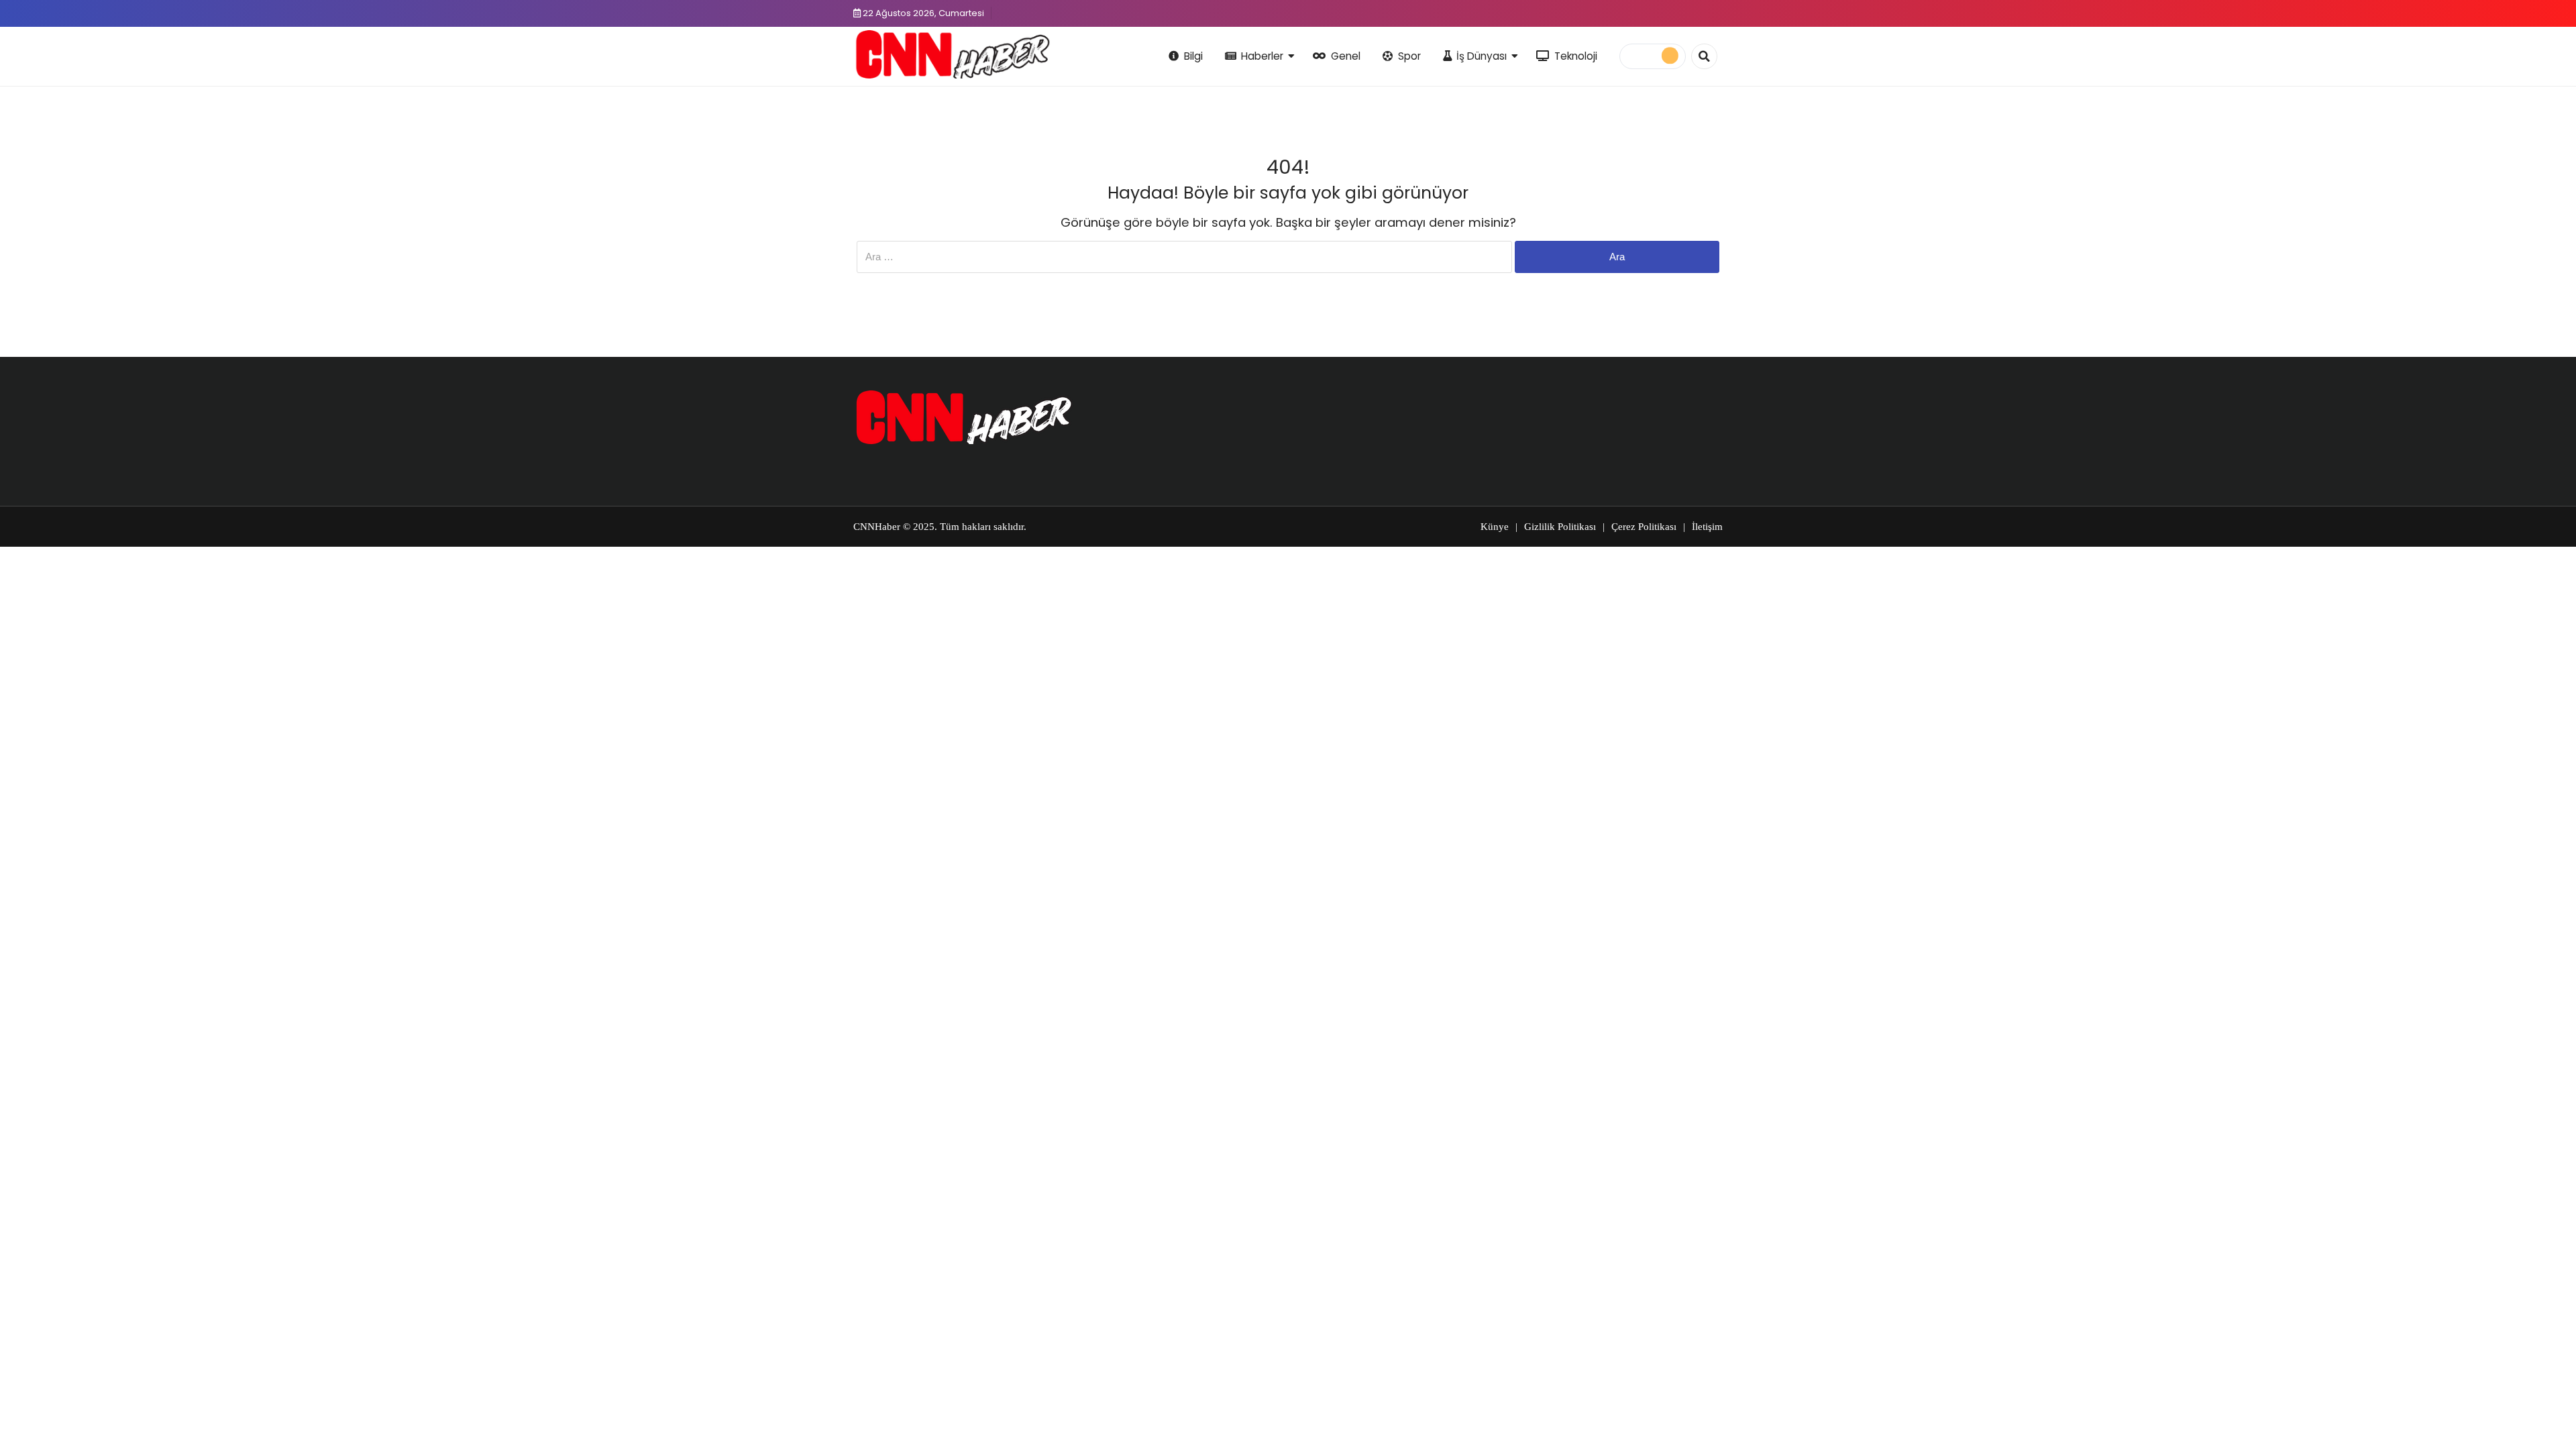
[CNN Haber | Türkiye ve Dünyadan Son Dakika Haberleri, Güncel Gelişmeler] (952, 54)
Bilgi (1193, 56)
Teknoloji (1576, 56)
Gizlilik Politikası (1560, 527)
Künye (1495, 527)
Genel (1346, 56)
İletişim (1707, 527)
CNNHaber (877, 527)
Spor (1409, 56)
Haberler (1262, 56)
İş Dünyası (1482, 56)
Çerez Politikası (1644, 527)
